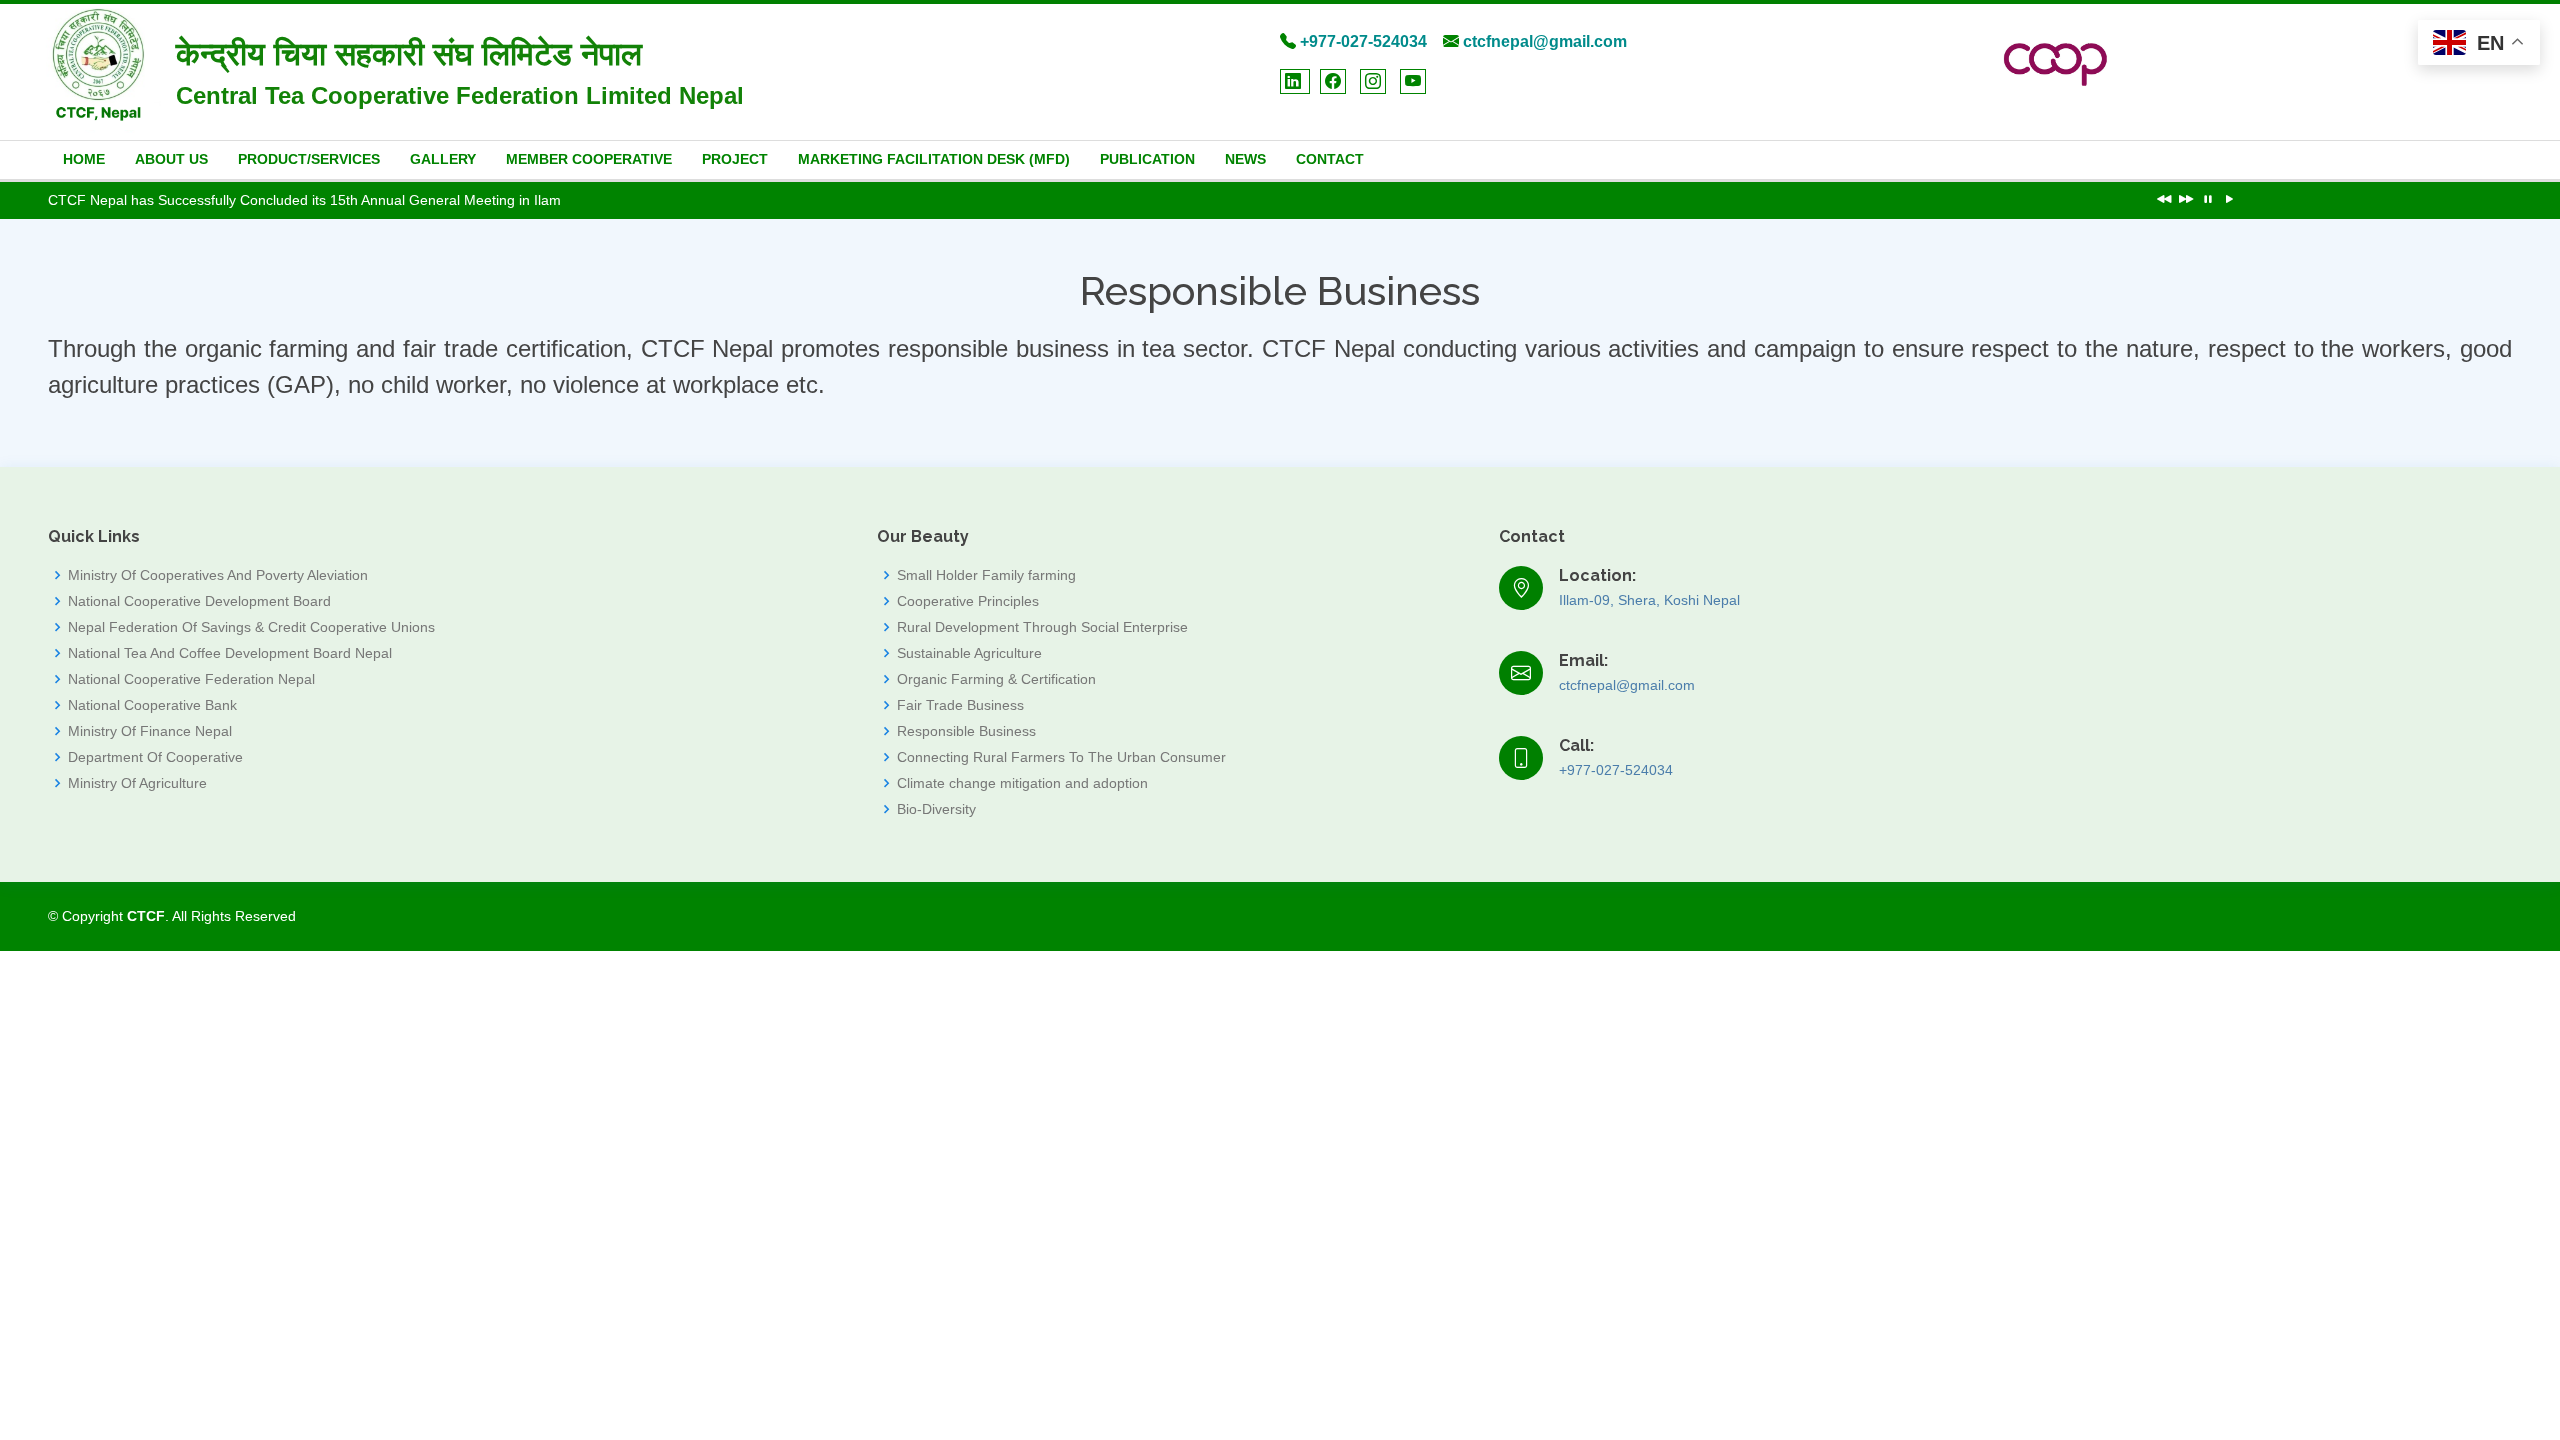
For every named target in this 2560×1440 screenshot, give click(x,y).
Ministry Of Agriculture (137, 783)
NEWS (1245, 159)
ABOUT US (171, 159)
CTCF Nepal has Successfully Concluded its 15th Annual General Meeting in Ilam (304, 200)
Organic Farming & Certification (996, 679)
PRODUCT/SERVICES (309, 159)
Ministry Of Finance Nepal (150, 731)
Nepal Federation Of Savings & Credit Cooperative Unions (251, 627)
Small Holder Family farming (986, 575)
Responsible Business (966, 731)
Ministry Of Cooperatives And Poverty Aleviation (218, 575)
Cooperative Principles (968, 601)
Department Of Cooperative (155, 757)
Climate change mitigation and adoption (1022, 783)
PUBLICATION (1147, 159)
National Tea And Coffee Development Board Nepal (230, 653)
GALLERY (443, 159)
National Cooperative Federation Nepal (191, 679)
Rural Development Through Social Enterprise (1042, 627)
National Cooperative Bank (152, 705)
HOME (84, 159)
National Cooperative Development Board (199, 601)
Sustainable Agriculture (969, 653)
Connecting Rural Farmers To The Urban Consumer (1061, 757)
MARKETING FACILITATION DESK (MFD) (934, 159)
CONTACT (1330, 159)
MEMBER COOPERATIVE (589, 159)
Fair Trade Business (960, 705)
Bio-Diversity (936, 809)
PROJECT (735, 159)
